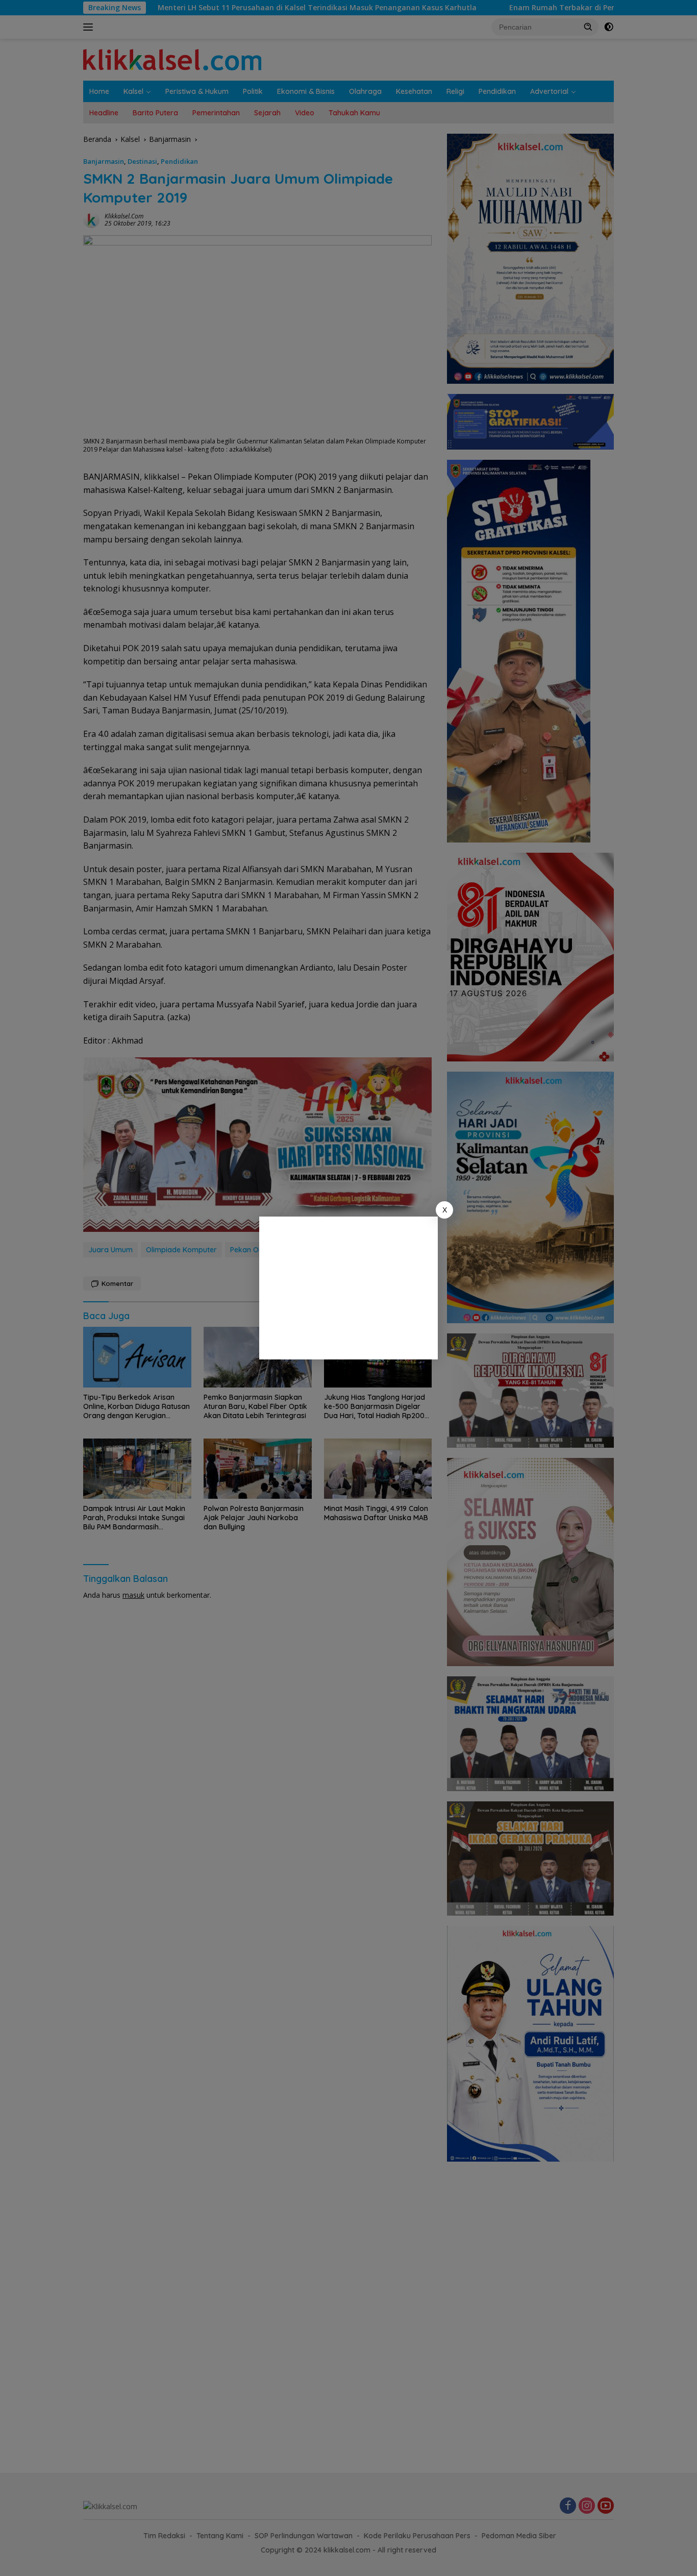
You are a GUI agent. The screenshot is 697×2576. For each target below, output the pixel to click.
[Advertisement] (348, 1288)
